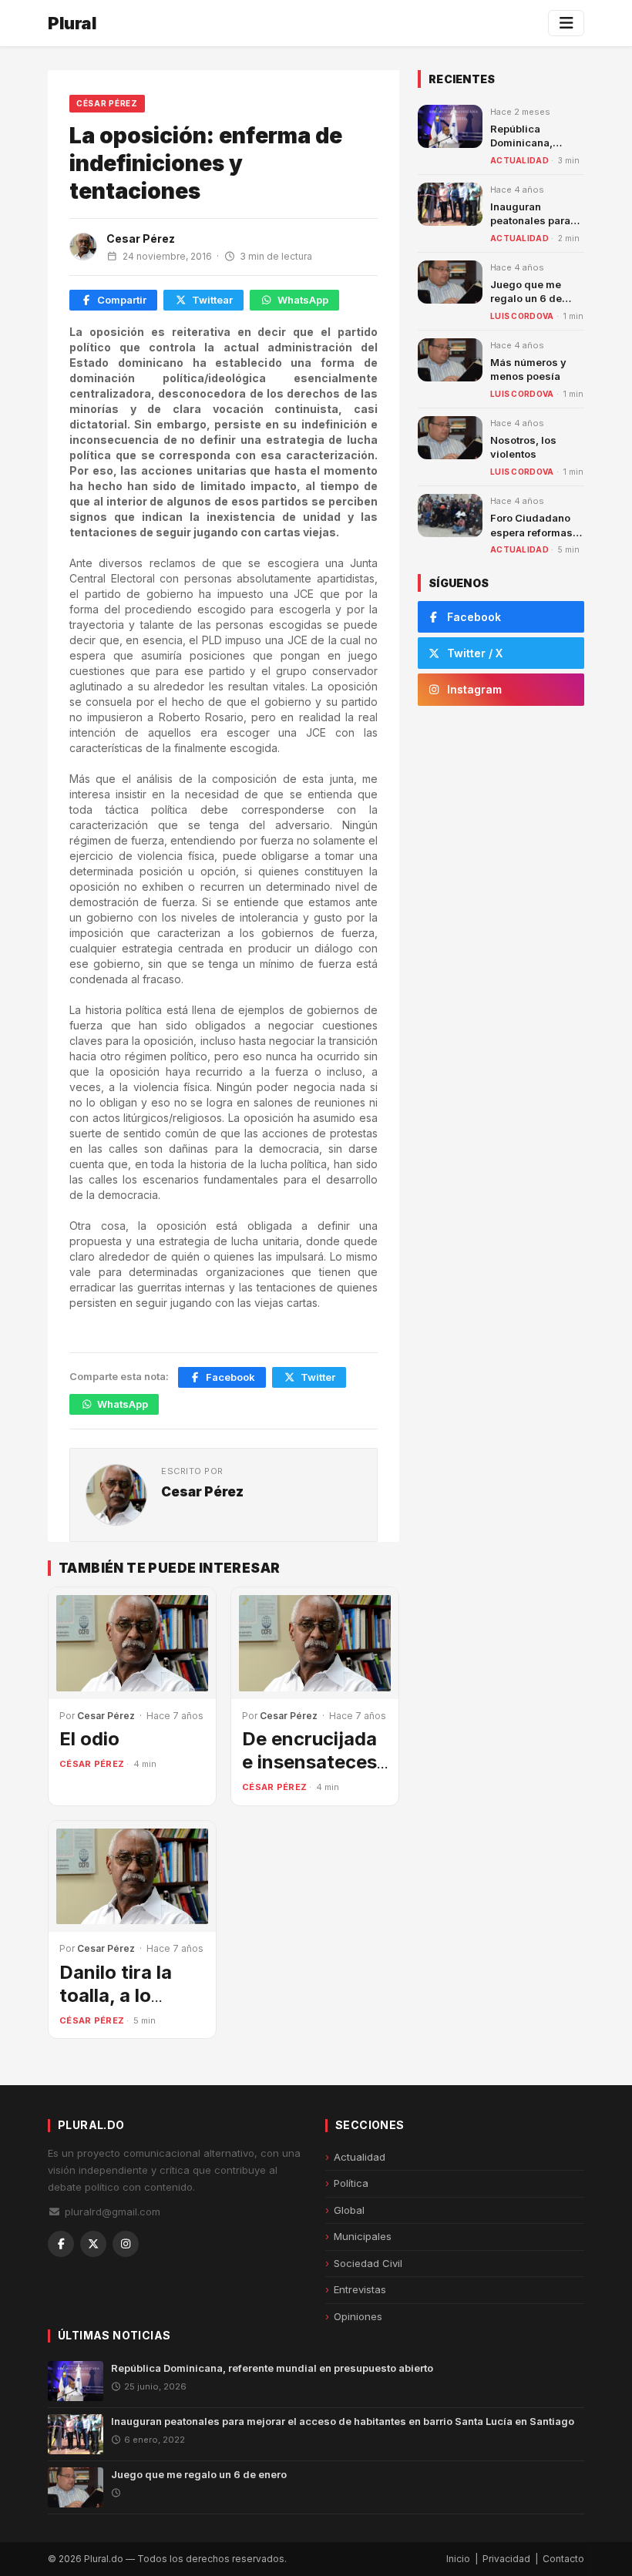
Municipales (363, 2236)
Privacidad (506, 2559)
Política (351, 2183)
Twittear (212, 300)
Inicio (458, 2559)
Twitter (318, 1377)
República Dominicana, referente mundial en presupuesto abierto (272, 2368)
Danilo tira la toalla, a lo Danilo (116, 1995)
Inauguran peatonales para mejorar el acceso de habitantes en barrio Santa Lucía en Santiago (343, 2421)
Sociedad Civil (368, 2263)
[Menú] (566, 23)
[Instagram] (126, 2244)
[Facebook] (61, 2244)
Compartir (122, 300)
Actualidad (519, 160)
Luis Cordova (522, 316)
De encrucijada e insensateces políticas (309, 1762)
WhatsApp (303, 300)
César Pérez (107, 103)
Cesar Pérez (141, 238)
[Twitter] (93, 2244)
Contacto (563, 2559)
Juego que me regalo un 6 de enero (526, 298)
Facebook (230, 1377)
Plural (72, 23)
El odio (89, 1739)
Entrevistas (360, 2289)
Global (349, 2210)
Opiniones (358, 2316)
